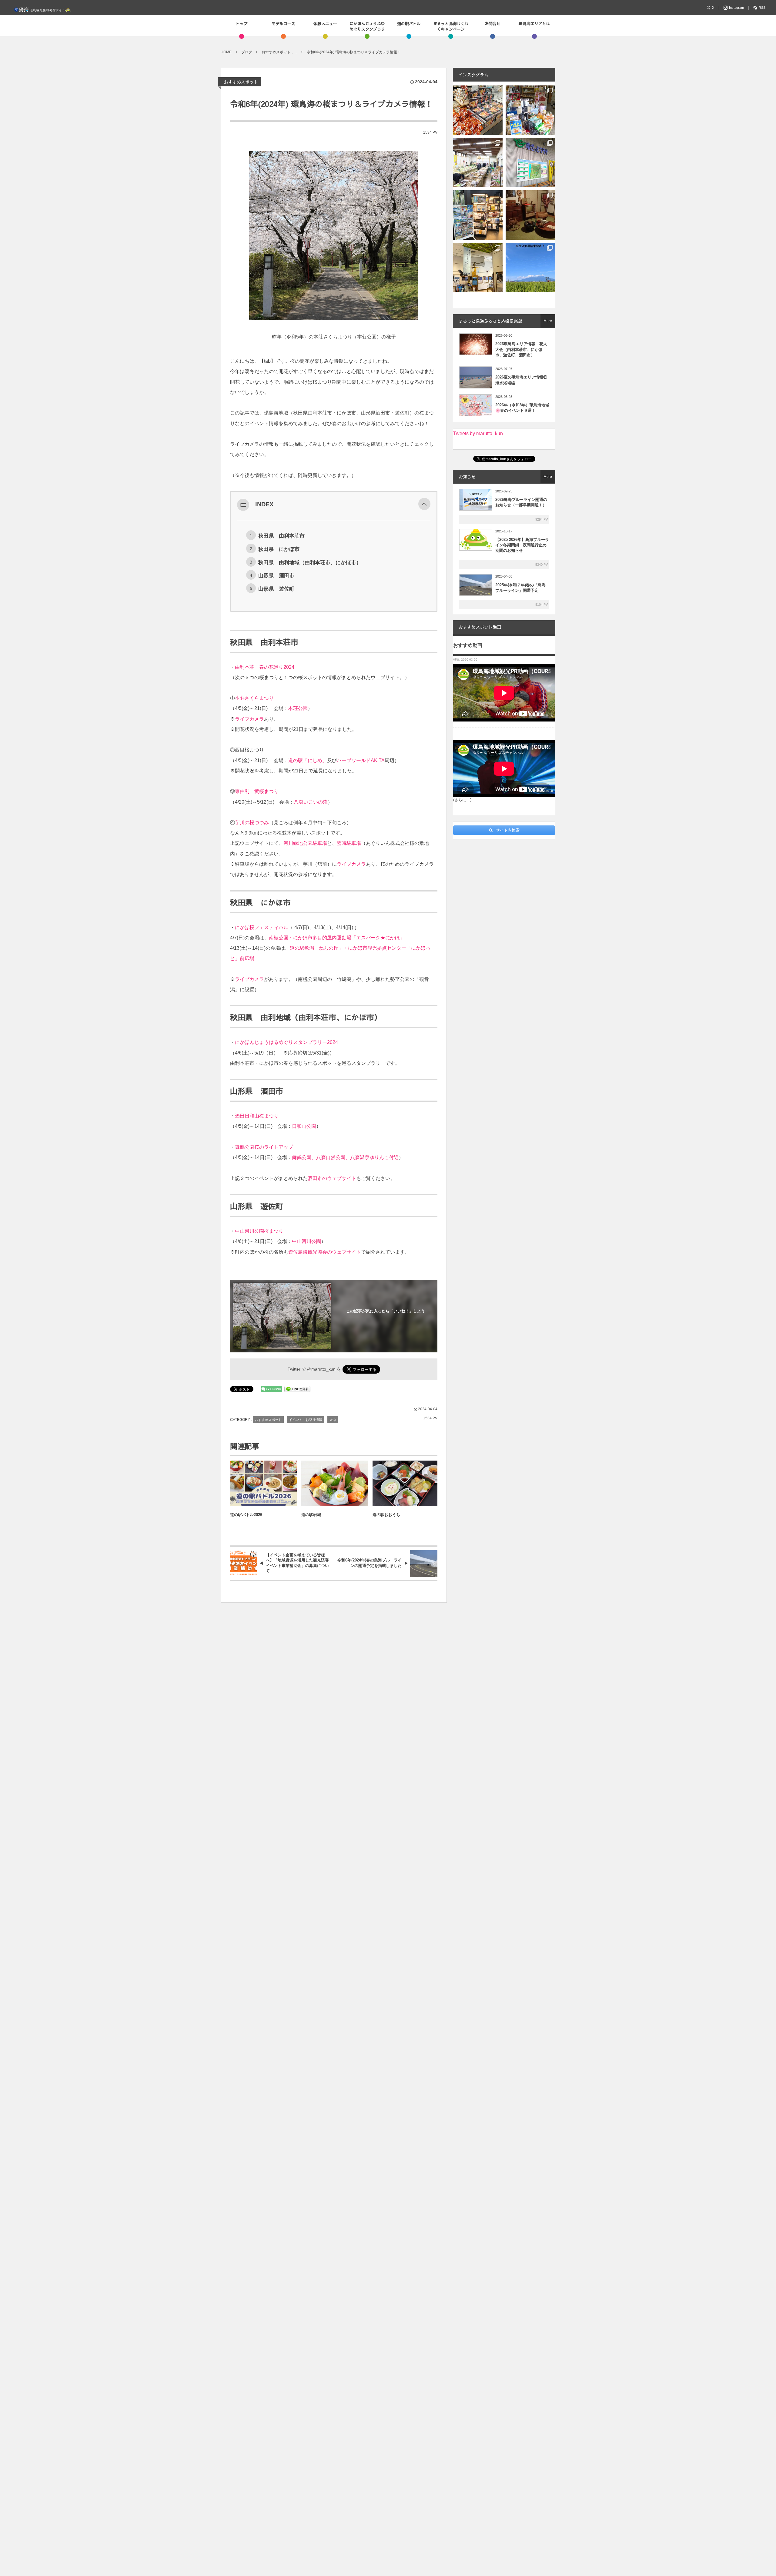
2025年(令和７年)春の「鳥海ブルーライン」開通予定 (520, 588)
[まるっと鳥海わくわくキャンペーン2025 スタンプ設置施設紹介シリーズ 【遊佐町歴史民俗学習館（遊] (530, 215)
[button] (424, 504)
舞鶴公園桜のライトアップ (264, 1147)
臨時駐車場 (349, 843)
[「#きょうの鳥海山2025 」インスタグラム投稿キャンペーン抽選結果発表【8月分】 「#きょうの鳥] (530, 267)
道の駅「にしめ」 (308, 760)
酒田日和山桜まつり (257, 1116)
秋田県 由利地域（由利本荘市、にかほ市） (310, 562)
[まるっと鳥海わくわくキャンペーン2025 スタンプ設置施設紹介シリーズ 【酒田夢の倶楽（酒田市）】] (478, 110)
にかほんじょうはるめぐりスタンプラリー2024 (286, 1042)
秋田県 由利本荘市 (281, 536)
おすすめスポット (241, 82)
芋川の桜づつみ (252, 823)
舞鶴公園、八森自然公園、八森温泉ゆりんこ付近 (345, 1157)
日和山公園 (304, 1126)
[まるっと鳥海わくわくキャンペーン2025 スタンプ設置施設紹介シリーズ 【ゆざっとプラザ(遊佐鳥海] (530, 163)
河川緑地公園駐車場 (305, 843)
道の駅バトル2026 (246, 1515)
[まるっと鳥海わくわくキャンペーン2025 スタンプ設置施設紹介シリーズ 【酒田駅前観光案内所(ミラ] (478, 215)
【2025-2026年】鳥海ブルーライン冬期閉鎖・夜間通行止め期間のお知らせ (522, 545)
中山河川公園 (306, 1241)
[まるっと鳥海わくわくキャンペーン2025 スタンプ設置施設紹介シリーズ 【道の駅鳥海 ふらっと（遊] (530, 110)
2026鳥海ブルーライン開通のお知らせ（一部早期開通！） (521, 502)
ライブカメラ (249, 719)
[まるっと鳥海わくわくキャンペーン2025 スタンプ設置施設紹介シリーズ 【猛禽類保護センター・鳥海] (478, 267)
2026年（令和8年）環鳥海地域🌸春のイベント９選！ (522, 408)
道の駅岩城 (311, 1515)
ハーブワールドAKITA (361, 760)
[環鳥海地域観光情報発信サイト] (42, 8)
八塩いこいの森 (311, 802)
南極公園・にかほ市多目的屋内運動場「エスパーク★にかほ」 (337, 938)
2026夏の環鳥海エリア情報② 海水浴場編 (522, 380)
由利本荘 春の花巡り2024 (265, 667)
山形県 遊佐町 (276, 589)
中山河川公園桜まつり (259, 1231)
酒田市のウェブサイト (332, 1178)
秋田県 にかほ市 (279, 549)
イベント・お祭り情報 (306, 1420)
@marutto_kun (321, 1369)
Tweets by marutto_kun (478, 433)
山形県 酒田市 (276, 575)
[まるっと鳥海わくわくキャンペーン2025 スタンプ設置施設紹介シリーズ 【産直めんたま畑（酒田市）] (478, 163)
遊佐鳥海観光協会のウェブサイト (325, 1252)
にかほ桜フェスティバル (262, 927)
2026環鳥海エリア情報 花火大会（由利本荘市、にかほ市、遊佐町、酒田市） (521, 349)
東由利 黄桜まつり (257, 791)
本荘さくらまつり (254, 698)
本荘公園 (298, 708)
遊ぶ (333, 1420)
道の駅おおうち (386, 1515)
